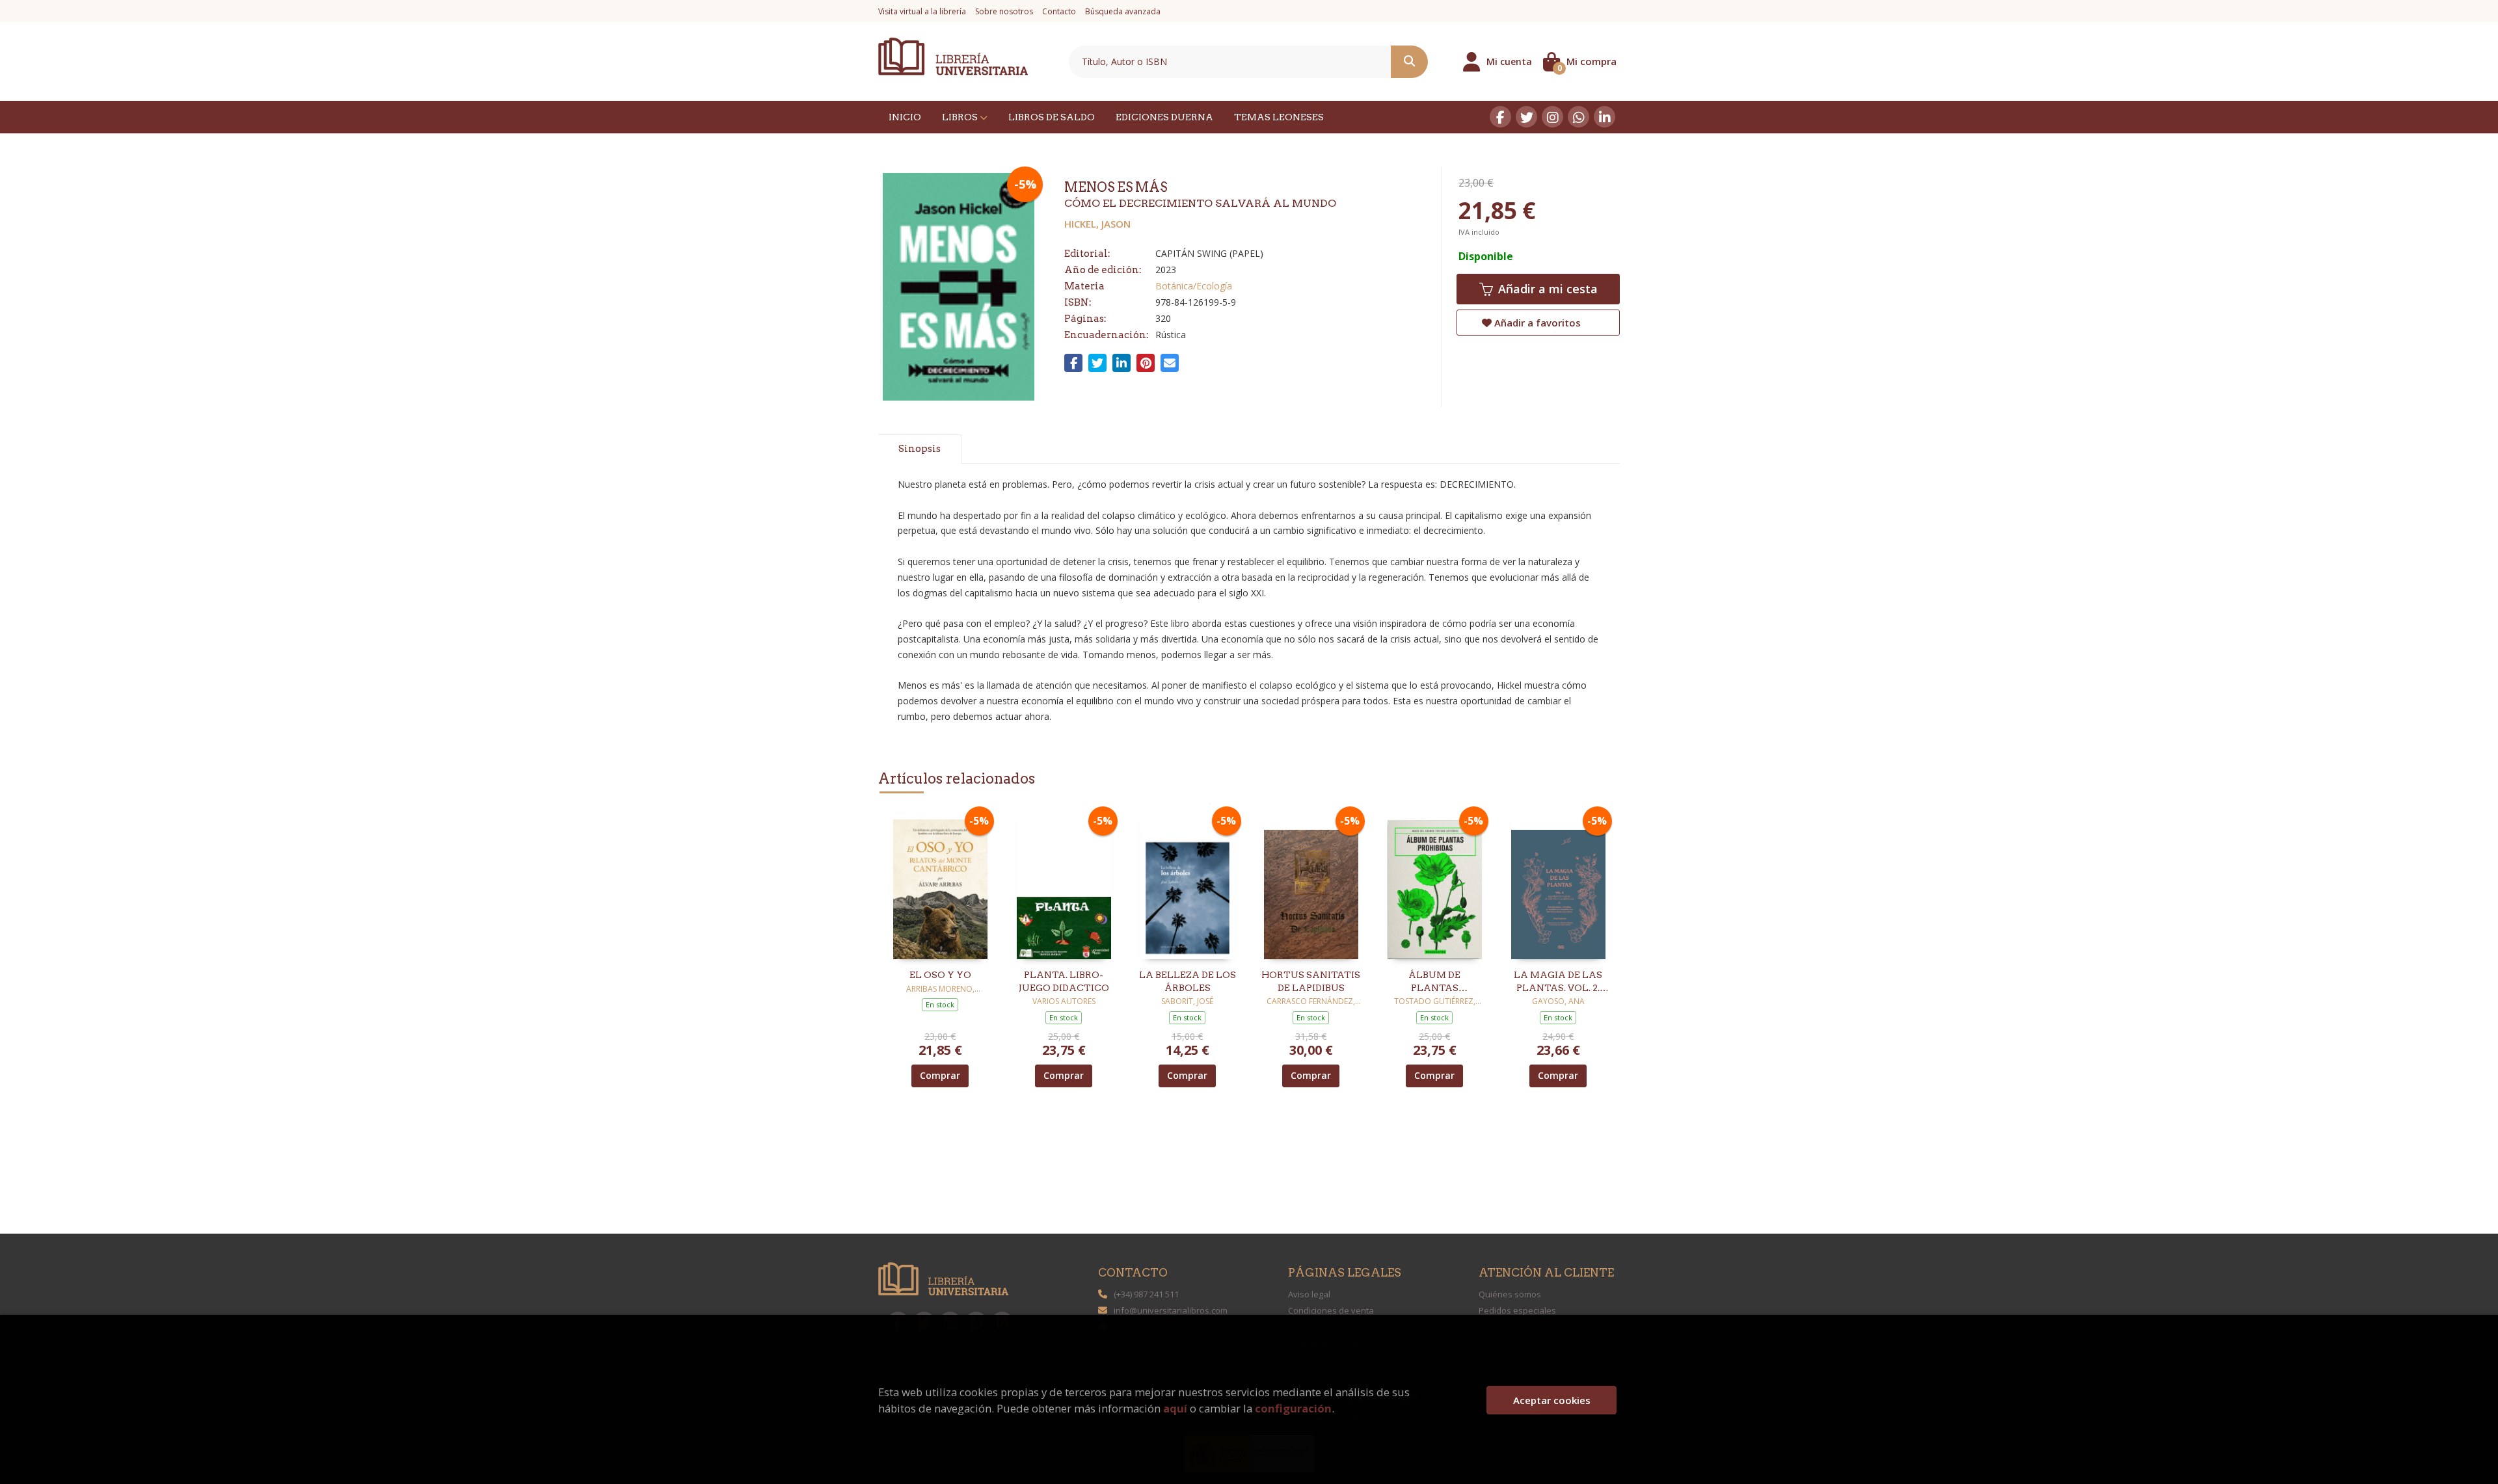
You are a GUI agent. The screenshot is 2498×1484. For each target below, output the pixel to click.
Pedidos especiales (1517, 1310)
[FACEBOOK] (1500, 117)
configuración (1293, 1408)
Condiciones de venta (1331, 1310)
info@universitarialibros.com (1171, 1310)
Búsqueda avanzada (1123, 11)
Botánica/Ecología (1194, 286)
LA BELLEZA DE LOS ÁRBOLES (1188, 981)
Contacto (1059, 11)
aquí (1175, 1408)
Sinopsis (920, 449)
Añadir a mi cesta (1546, 289)
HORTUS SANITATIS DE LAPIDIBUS (1311, 981)
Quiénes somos (1510, 1294)
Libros (961, 117)
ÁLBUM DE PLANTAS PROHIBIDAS (1435, 982)
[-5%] (940, 885)
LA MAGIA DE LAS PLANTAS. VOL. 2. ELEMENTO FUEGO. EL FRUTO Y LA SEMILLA (1558, 982)
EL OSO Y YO (940, 975)
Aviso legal (1309, 1294)
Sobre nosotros (1004, 11)
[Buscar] (1409, 62)
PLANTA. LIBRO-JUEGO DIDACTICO (1064, 981)
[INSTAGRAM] (1552, 117)
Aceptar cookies (1552, 1400)
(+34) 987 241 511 (1146, 1294)
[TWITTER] (1526, 117)
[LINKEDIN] (1605, 117)
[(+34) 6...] (1578, 117)
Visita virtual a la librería (922, 11)
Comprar (940, 1075)
